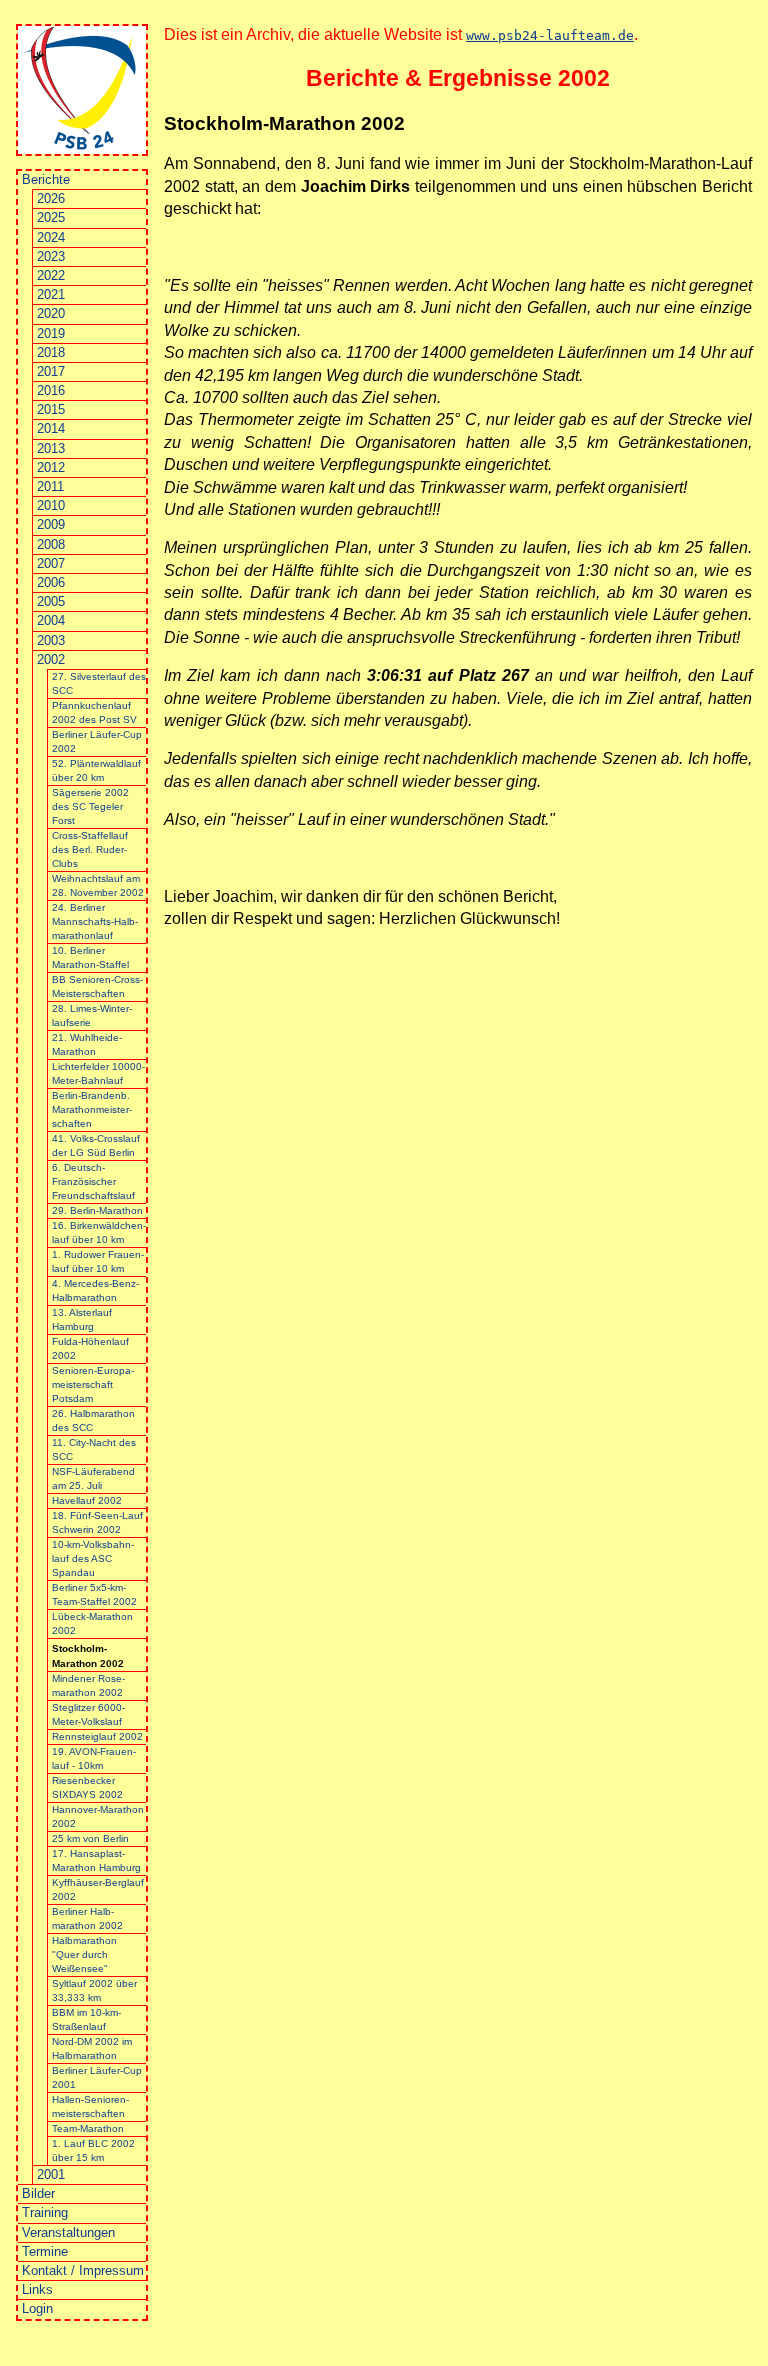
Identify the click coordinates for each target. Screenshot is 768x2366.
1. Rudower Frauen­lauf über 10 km (98, 1261)
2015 (51, 409)
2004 (51, 620)
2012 (51, 467)
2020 (51, 313)
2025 (51, 217)
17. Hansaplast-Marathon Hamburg (96, 1860)
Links (37, 2289)
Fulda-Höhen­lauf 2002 (90, 1348)
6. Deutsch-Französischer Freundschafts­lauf (93, 1181)
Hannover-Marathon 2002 (98, 1816)
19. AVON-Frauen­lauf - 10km (94, 1758)
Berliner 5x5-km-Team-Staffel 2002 (94, 1594)
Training (45, 2212)
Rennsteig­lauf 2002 (97, 1736)
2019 (51, 333)
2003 (51, 640)
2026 (51, 198)
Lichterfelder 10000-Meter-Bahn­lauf (98, 1073)
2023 (51, 256)
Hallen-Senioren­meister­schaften (90, 2106)
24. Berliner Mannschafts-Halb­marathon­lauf (95, 921)
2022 (51, 275)
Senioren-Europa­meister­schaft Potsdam (93, 1384)
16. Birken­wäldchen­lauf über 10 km (99, 1232)
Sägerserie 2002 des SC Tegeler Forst (90, 806)
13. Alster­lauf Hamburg (82, 1319)
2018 (51, 352)
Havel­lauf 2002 (87, 1500)
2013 (51, 448)
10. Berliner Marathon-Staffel (90, 957)
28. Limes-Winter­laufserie (92, 1015)
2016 (51, 390)
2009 (51, 524)
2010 (51, 505)
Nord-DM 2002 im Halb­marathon (92, 2048)
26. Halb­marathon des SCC (93, 1420)
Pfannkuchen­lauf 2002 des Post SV (94, 712)
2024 (51, 237)
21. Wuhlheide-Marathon (87, 1044)
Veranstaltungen (68, 2232)
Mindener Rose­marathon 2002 (88, 1685)
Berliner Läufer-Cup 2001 (97, 2077)
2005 (51, 601)
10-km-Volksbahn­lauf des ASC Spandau (93, 1558)
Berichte (46, 179)
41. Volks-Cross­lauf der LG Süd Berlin (96, 1145)
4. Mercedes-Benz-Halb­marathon (95, 1290)
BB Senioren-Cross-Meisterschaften (97, 986)
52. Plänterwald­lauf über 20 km (96, 770)
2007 (51, 563)
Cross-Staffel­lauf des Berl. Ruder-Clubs (90, 849)
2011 (50, 486)
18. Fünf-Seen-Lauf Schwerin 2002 (97, 1522)
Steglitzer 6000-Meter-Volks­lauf (88, 1714)
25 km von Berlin (90, 1838)
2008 (51, 544)
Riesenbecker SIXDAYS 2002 (87, 1787)
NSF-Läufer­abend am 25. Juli (93, 1478)
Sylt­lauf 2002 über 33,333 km (94, 1990)
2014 (51, 428)
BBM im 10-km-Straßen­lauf (86, 2019)
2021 (51, 294)
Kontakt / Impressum (83, 2270)
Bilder (38, 2193)
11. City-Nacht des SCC (94, 1449)
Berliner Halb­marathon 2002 (87, 1918)
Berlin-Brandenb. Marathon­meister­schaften (92, 1109)
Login (37, 2308)
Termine (45, 2251)
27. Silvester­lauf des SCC (99, 683)
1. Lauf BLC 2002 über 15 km (93, 2150)
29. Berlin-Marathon (97, 1210)
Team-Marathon (88, 2128)
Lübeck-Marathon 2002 (92, 1623)
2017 (51, 371)
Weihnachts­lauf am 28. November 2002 (98, 885)
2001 (51, 2174)
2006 (51, 582)
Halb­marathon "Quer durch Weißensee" (84, 1954)
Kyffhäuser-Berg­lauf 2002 (98, 1889)
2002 (51, 659)
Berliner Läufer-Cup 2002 (97, 741)
